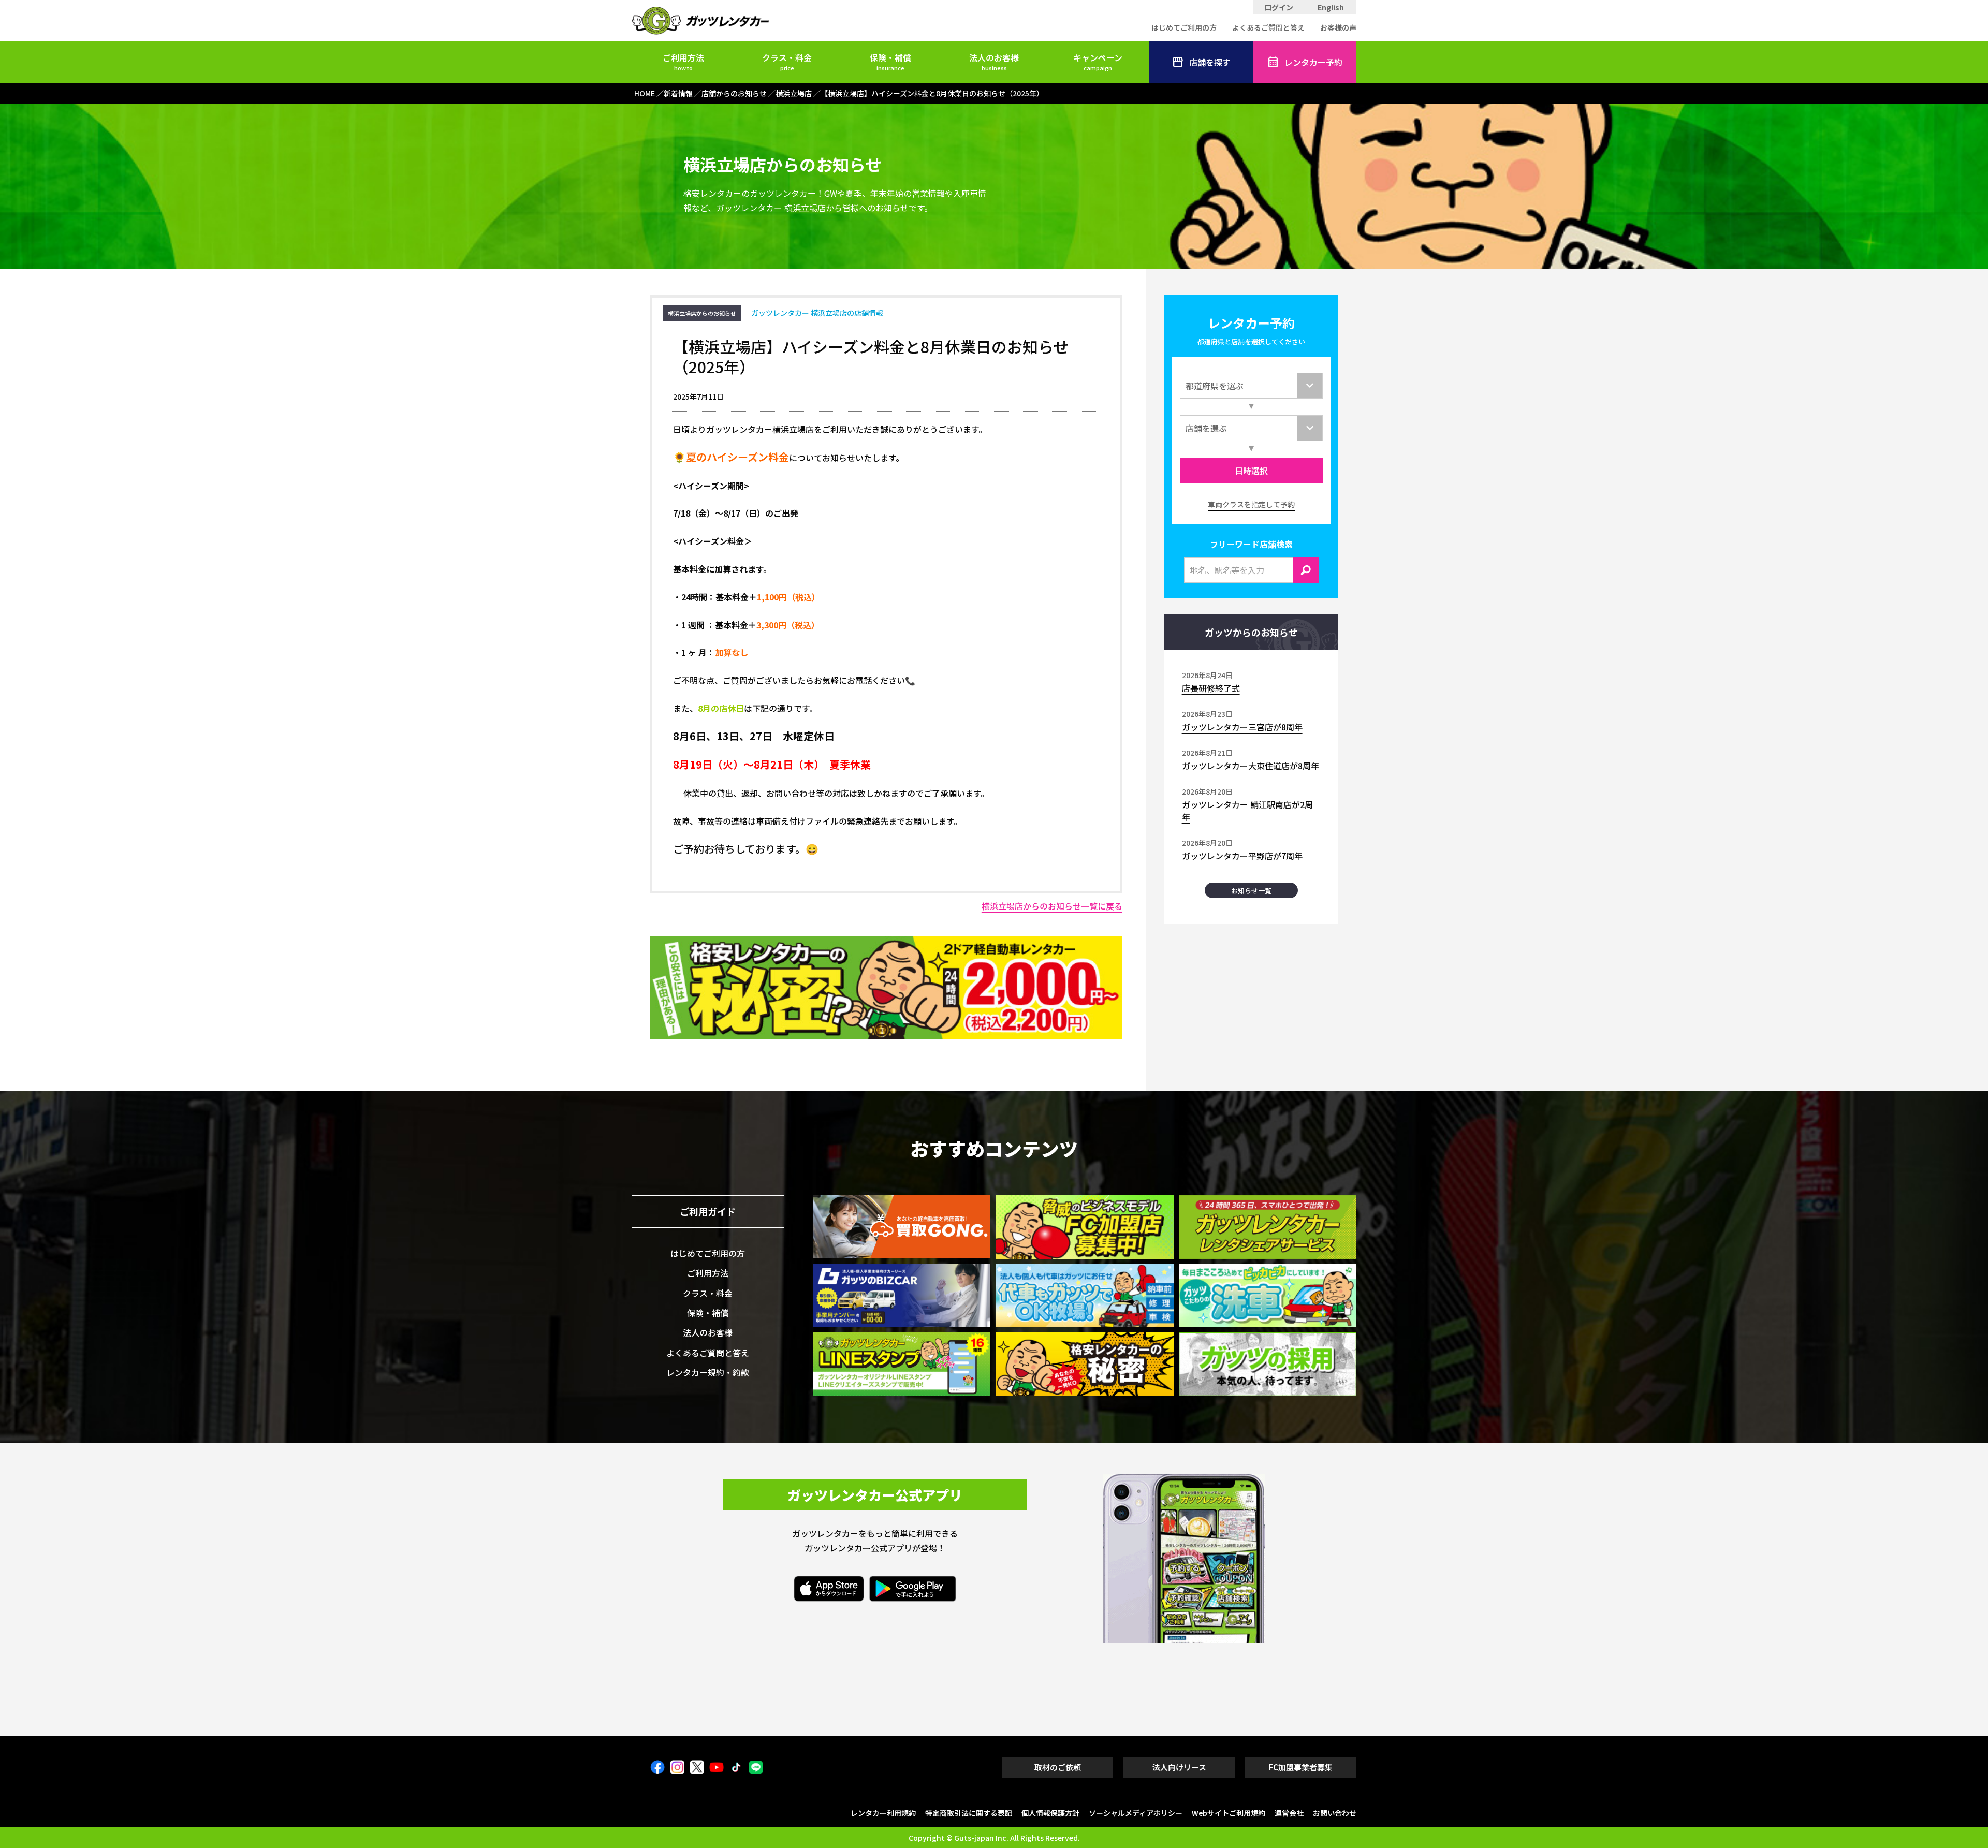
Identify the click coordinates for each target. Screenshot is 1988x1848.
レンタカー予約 (1313, 62)
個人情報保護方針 (1050, 1813)
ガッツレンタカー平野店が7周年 (1242, 856)
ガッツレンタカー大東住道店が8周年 (1251, 766)
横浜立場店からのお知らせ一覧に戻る (1052, 906)
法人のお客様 (994, 62)
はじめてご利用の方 (1184, 27)
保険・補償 (890, 62)
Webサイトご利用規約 (1229, 1813)
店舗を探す (1210, 62)
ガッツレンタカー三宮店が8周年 (1242, 727)
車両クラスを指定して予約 (1251, 504)
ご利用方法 (683, 62)
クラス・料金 (787, 62)
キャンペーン (1098, 62)
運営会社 (1289, 1813)
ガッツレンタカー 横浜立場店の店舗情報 (817, 313)
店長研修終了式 (1211, 688)
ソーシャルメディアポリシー (1136, 1813)
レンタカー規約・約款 (708, 1372)
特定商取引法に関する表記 (969, 1813)
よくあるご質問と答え (1268, 27)
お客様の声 (1338, 27)
